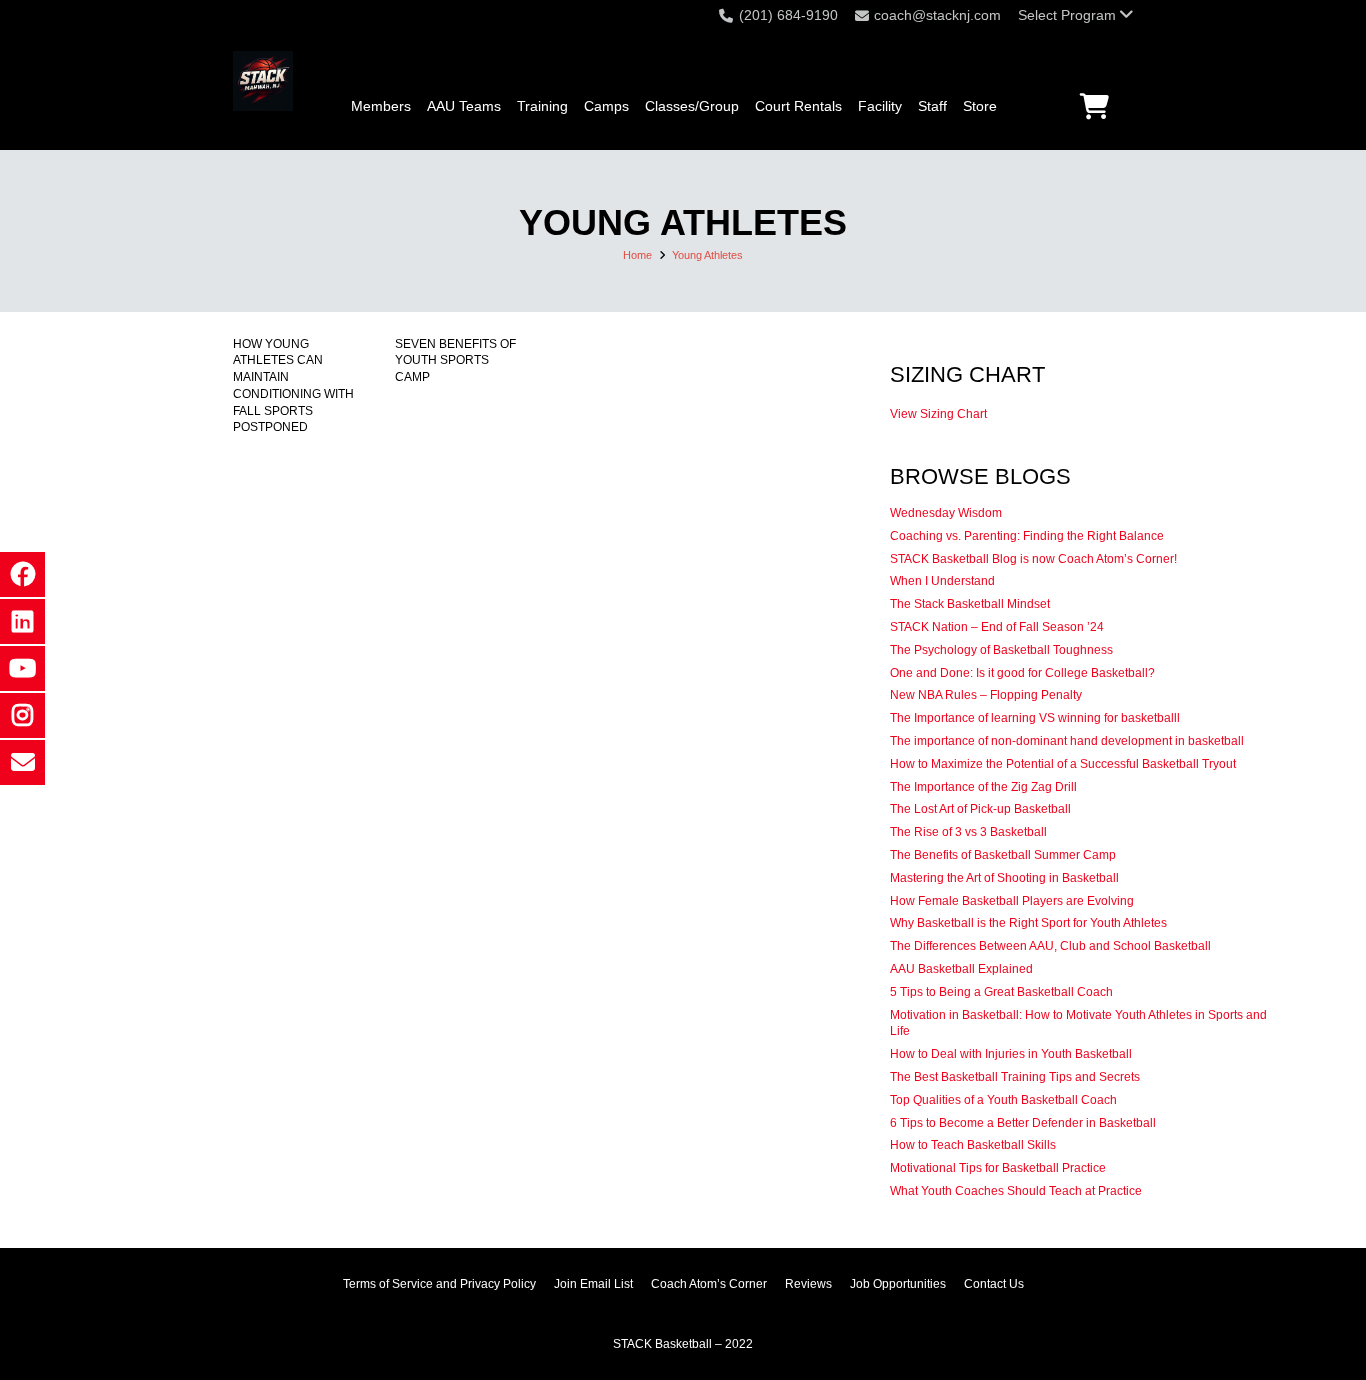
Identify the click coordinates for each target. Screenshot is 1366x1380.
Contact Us (994, 1284)
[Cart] (1094, 106)
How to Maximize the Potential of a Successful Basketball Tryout (1063, 764)
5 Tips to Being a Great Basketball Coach (1001, 992)
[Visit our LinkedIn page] (22, 621)
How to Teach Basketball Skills (973, 1145)
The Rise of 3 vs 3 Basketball (968, 832)
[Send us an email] (22, 762)
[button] (1075, 15)
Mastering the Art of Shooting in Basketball (1004, 878)
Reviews (808, 1284)
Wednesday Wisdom (946, 513)
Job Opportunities (898, 1284)
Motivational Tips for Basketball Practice (998, 1168)
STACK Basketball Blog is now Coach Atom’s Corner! (1033, 559)
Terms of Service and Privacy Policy (439, 1284)
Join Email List (593, 1284)
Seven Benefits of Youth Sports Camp (455, 361)
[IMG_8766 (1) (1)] (263, 81)
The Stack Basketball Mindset (970, 604)
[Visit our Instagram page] (22, 715)
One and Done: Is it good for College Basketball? (1022, 673)
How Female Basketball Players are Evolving (1012, 901)
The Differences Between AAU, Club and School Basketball (1050, 946)
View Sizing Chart (938, 414)
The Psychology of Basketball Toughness (1001, 650)
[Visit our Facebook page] (22, 574)
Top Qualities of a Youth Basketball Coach (1003, 1100)
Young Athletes (707, 255)
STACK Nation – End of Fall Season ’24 (997, 627)
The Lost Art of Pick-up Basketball (980, 809)
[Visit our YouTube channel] (22, 668)
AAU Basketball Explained (961, 969)
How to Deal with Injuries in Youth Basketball (1011, 1054)
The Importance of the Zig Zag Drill (983, 787)
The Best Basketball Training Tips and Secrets (1015, 1077)
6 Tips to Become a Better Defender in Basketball (1023, 1123)
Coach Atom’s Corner (709, 1284)
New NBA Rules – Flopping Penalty (986, 695)
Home (637, 255)
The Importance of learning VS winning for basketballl (1035, 718)
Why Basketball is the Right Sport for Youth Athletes (1028, 923)
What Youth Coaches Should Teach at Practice (1016, 1191)
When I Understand (942, 581)
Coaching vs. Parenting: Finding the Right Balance (1027, 536)
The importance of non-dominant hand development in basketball (1067, 741)
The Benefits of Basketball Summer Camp (1003, 855)
